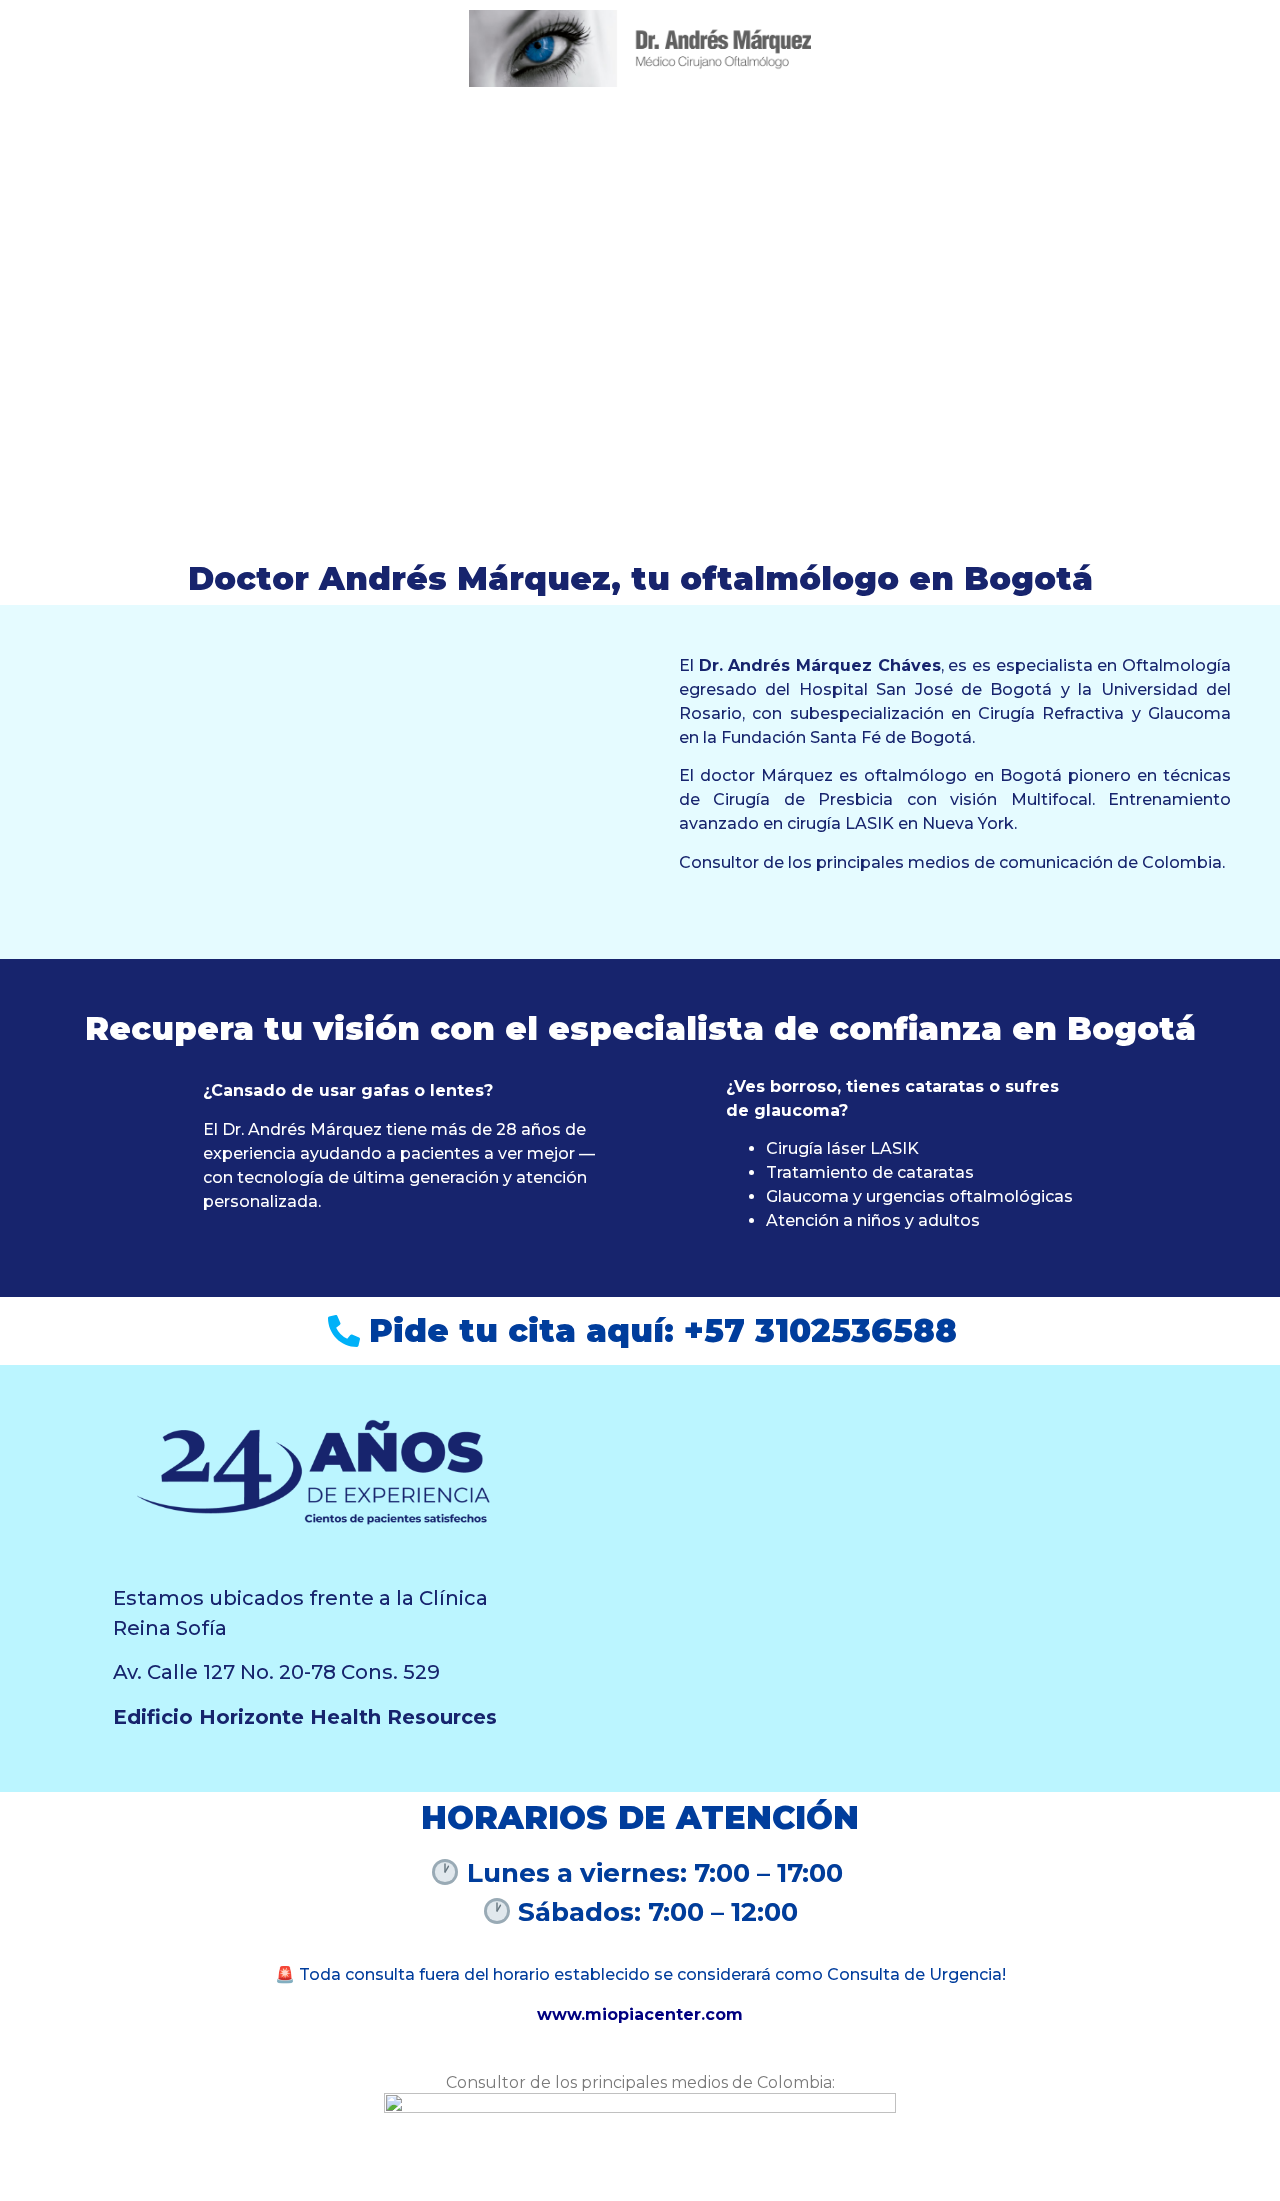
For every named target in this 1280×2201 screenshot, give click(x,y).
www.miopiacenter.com (640, 2014)
